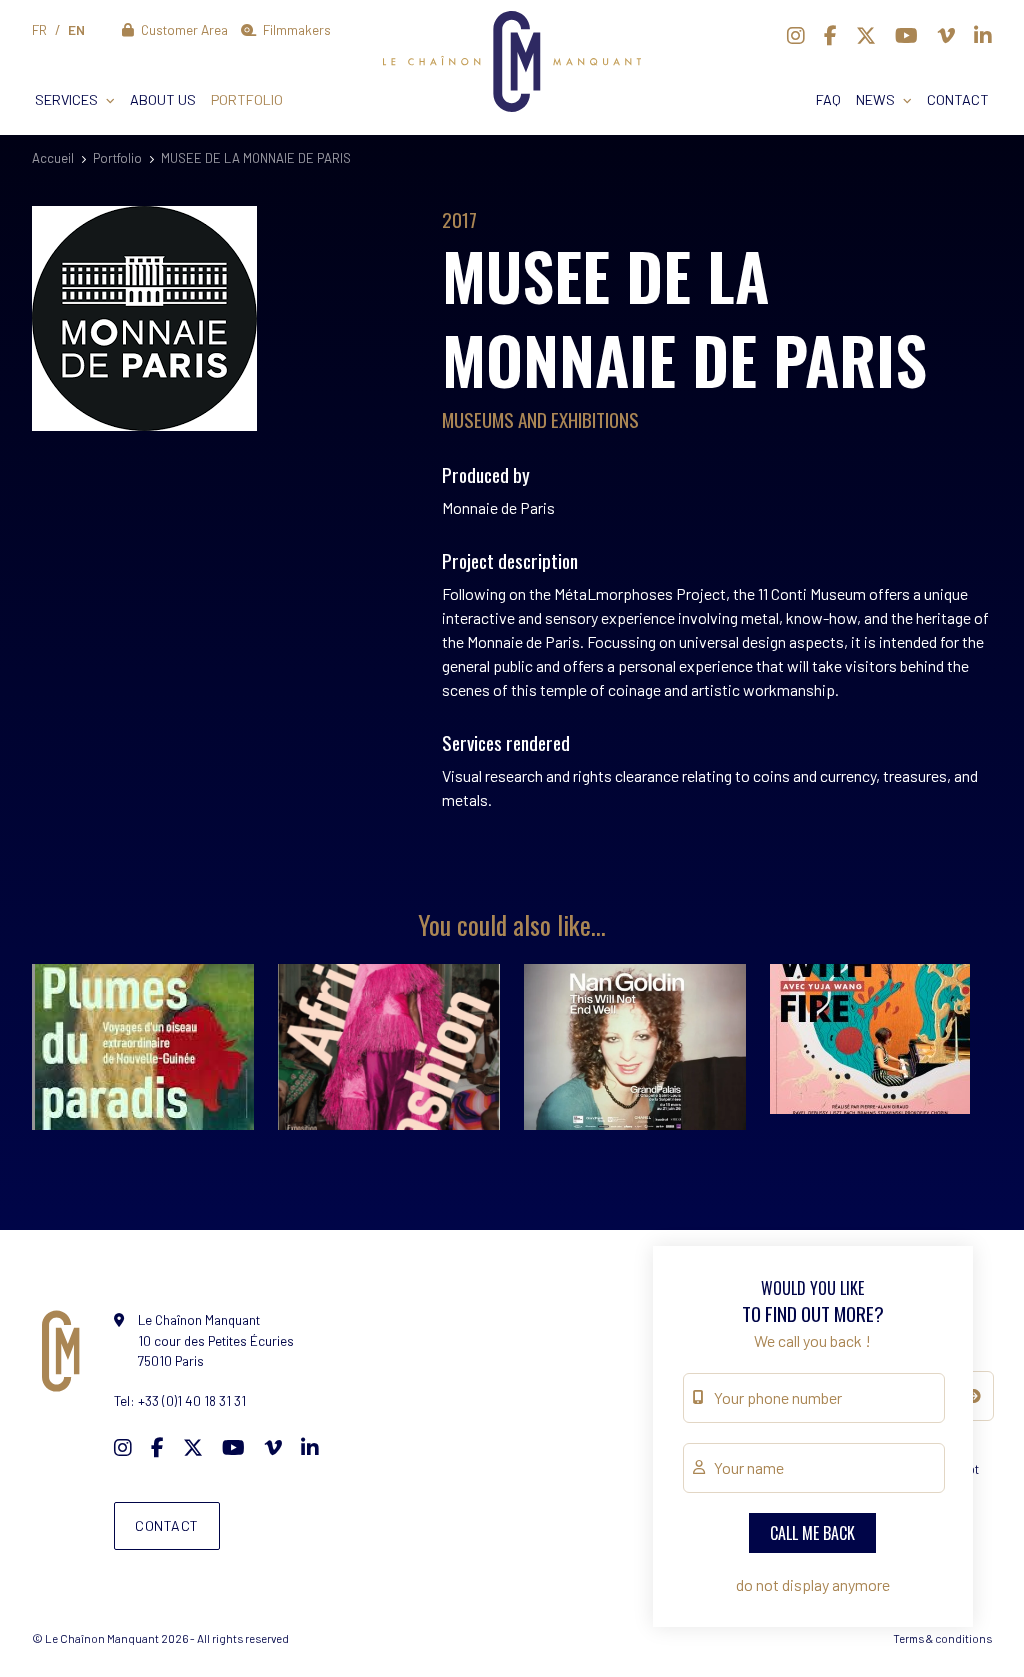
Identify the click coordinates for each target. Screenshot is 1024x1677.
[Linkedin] (983, 35)
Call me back (812, 1533)
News (875, 99)
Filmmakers (295, 29)
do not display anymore (813, 1584)
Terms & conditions (942, 1638)
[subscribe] (974, 1396)
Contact (958, 99)
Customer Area (183, 29)
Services (66, 99)
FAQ (828, 99)
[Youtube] (906, 35)
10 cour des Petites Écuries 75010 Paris (216, 1340)
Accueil (53, 158)
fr (39, 29)
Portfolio (247, 99)
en (76, 29)
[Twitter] (866, 35)
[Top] (970, 1593)
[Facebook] (830, 35)
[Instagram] (796, 35)
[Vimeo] (946, 35)
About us (163, 99)
